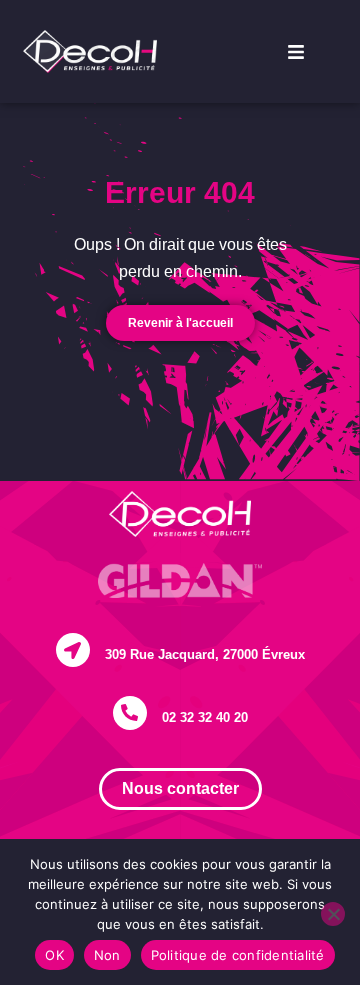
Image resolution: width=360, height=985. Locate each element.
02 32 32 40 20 (205, 717)
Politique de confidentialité (238, 955)
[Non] (333, 914)
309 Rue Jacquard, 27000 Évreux (205, 654)
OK (54, 955)
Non (107, 955)
